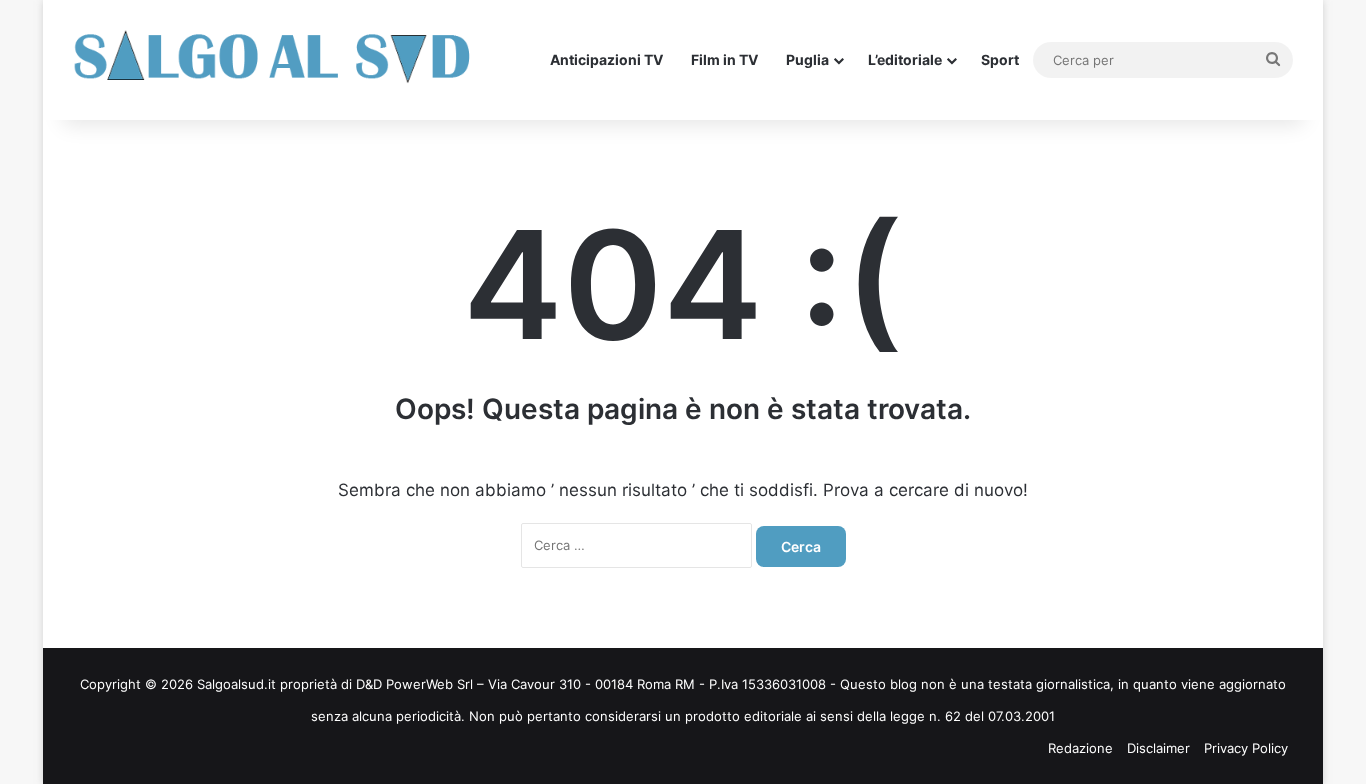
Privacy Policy (1246, 748)
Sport (1000, 59)
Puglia (807, 59)
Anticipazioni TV (606, 59)
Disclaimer (1158, 748)
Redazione (1080, 748)
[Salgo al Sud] (273, 60)
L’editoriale (905, 59)
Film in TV (724, 59)
